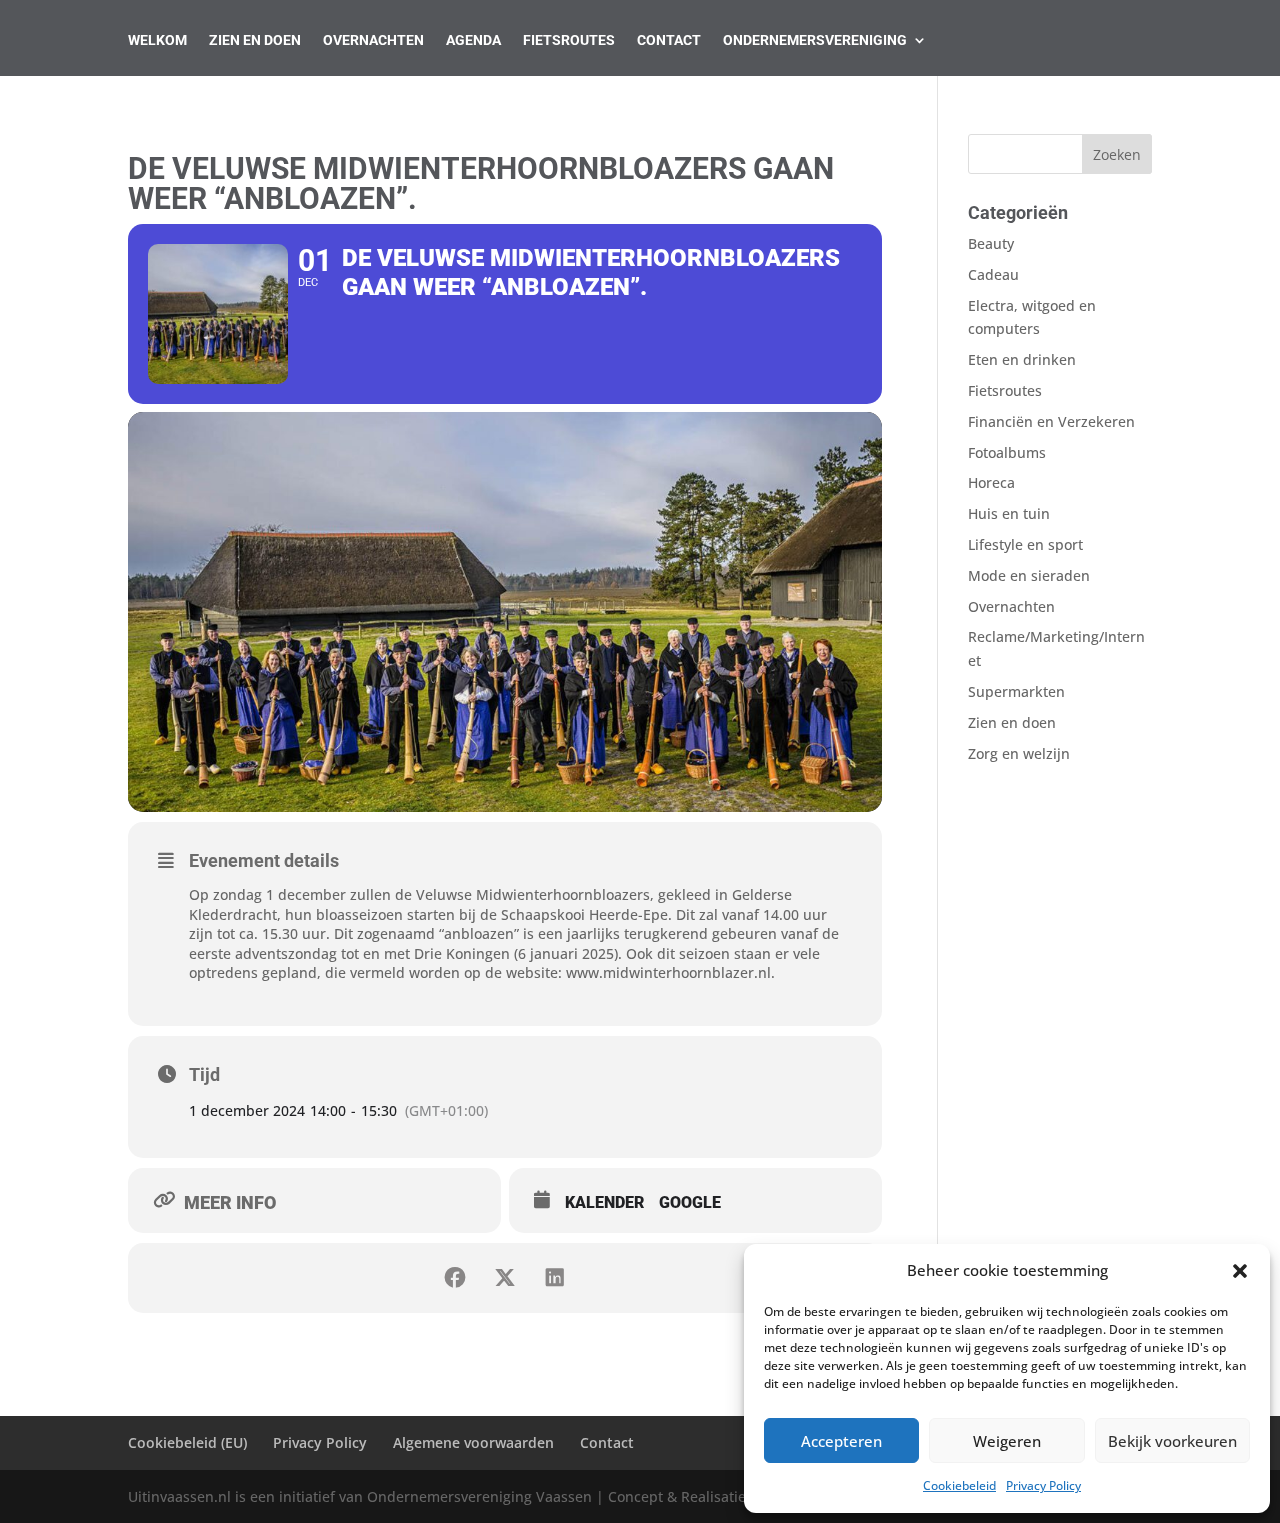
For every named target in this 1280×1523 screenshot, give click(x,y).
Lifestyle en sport (1025, 544)
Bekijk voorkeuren (1172, 1441)
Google (690, 1202)
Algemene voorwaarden (473, 1442)
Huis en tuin (1009, 513)
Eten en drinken (1022, 359)
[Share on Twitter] (505, 1278)
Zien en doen (1012, 722)
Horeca (991, 482)
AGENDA (473, 40)
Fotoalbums (1007, 452)
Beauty (991, 243)
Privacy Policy (1043, 1485)
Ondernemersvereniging (815, 40)
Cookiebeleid (959, 1485)
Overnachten (373, 40)
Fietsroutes (569, 40)
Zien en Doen (255, 40)
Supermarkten (1016, 691)
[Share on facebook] (455, 1278)
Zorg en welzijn (1019, 753)
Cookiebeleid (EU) (187, 1442)
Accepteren (841, 1441)
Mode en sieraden (1029, 575)
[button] (1240, 1271)
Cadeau (993, 274)
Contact (669, 40)
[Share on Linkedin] (555, 1278)
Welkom (157, 40)
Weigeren (1007, 1441)
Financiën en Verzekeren (1051, 421)
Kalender (604, 1202)
